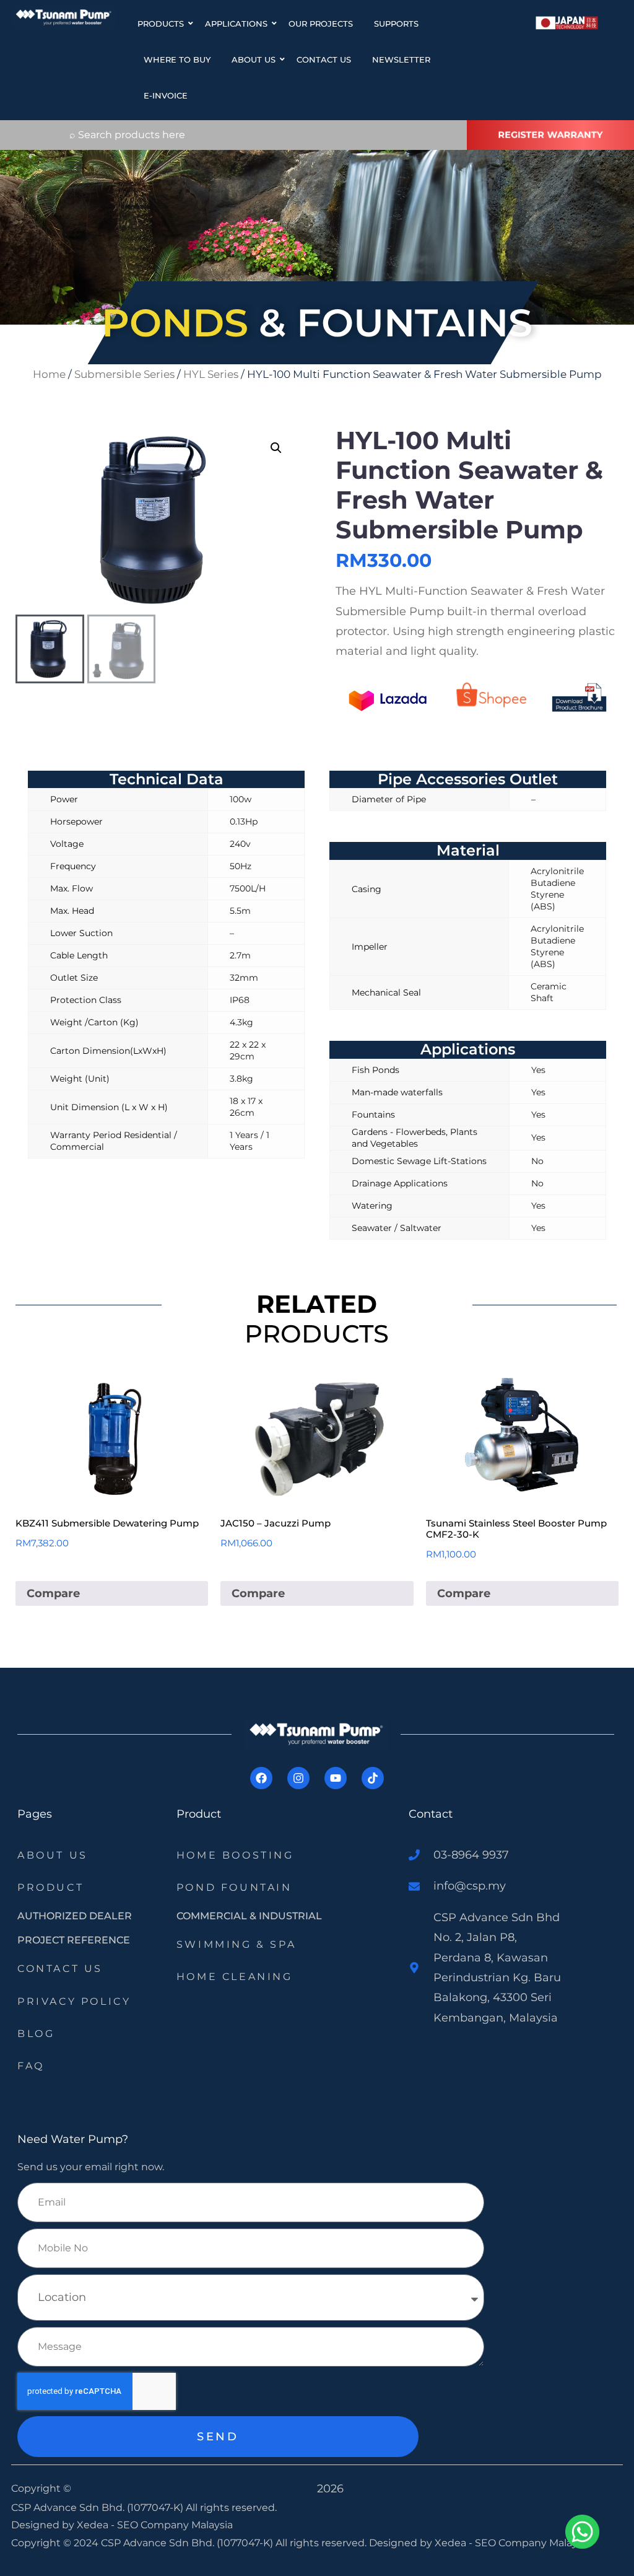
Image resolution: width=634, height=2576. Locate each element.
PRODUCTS (161, 24)
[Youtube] (336, 1778)
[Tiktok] (373, 1778)
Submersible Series (124, 374)
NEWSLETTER (401, 59)
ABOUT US (254, 59)
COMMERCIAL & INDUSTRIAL (249, 1916)
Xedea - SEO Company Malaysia (155, 2525)
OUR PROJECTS (321, 24)
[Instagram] (298, 1778)
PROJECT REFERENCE (74, 1940)
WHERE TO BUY (177, 59)
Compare (53, 1593)
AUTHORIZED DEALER (75, 1916)
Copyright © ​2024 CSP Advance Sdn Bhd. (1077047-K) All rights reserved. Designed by (223, 2543)
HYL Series (211, 374)
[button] (276, 448)
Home (49, 374)
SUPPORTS (396, 24)
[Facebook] (261, 1778)
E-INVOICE (166, 95)
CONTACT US (324, 59)
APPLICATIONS (236, 24)
